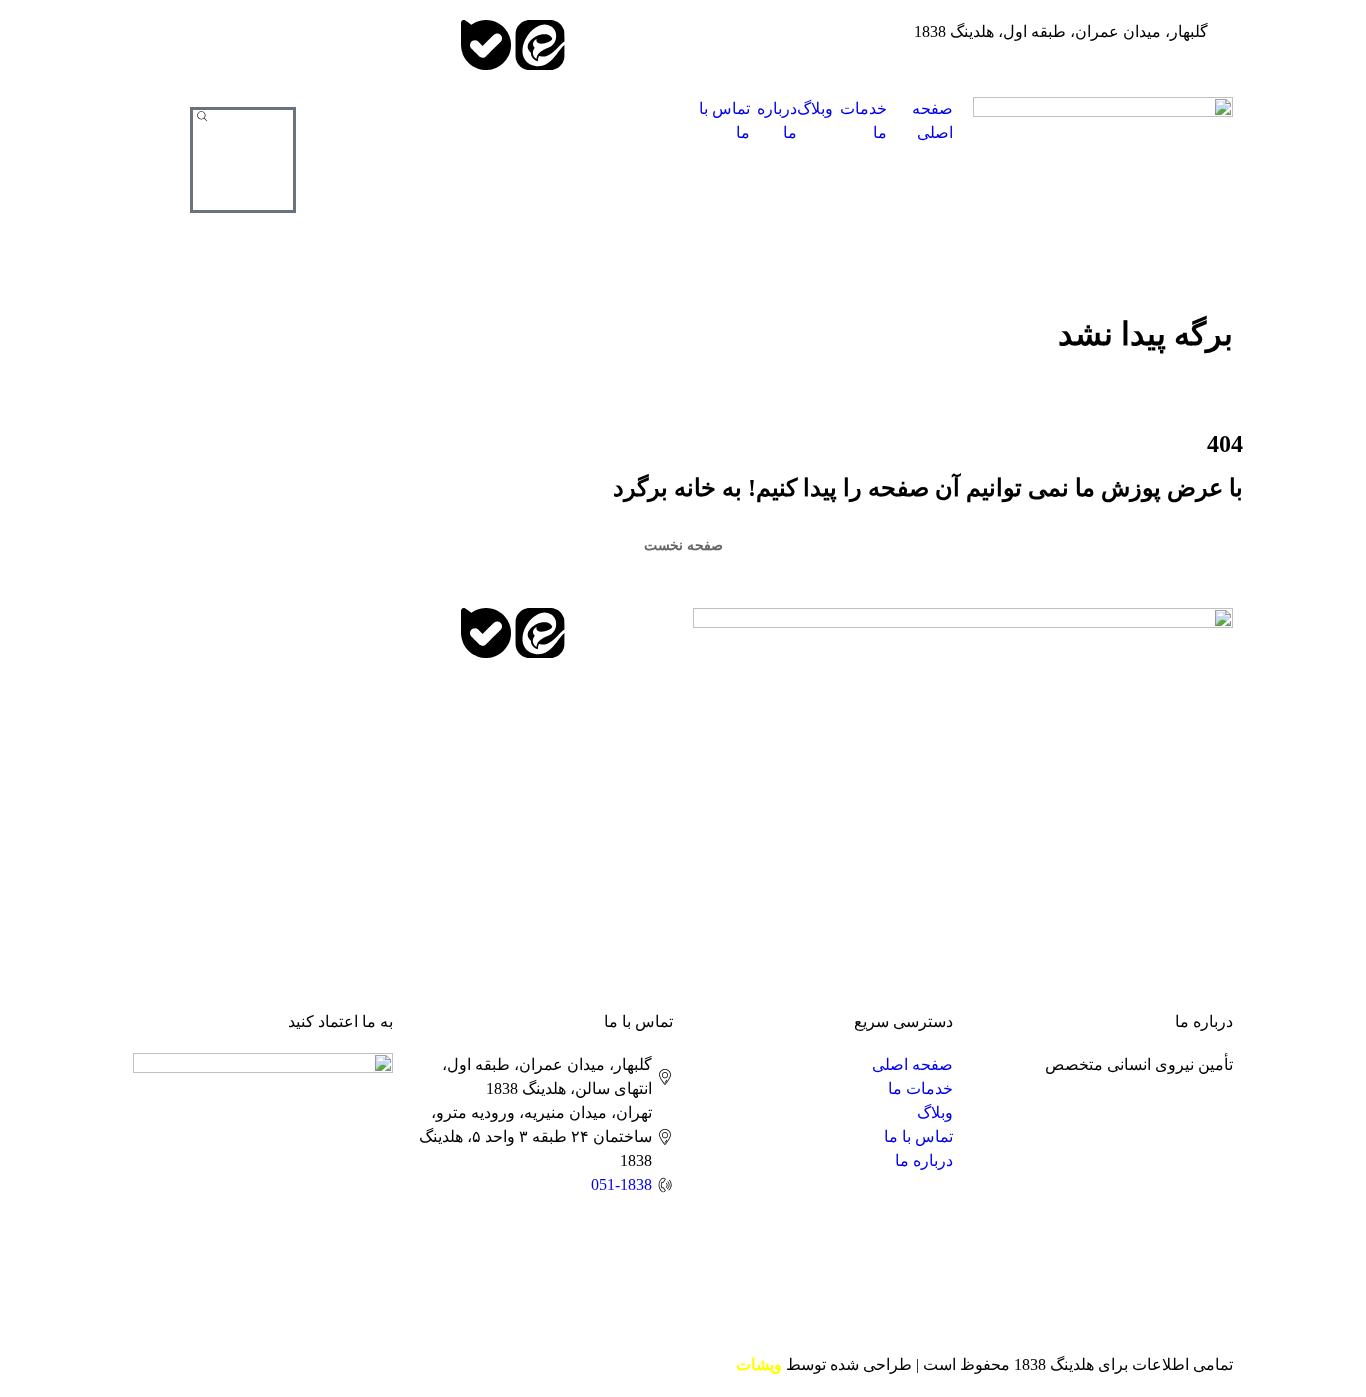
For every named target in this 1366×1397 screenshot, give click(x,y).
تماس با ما (724, 120)
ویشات (759, 1364)
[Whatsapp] (594, 45)
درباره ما (777, 120)
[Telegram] (648, 45)
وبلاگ (815, 108)
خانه (1219, 389)
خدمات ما (863, 120)
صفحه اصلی (932, 120)
